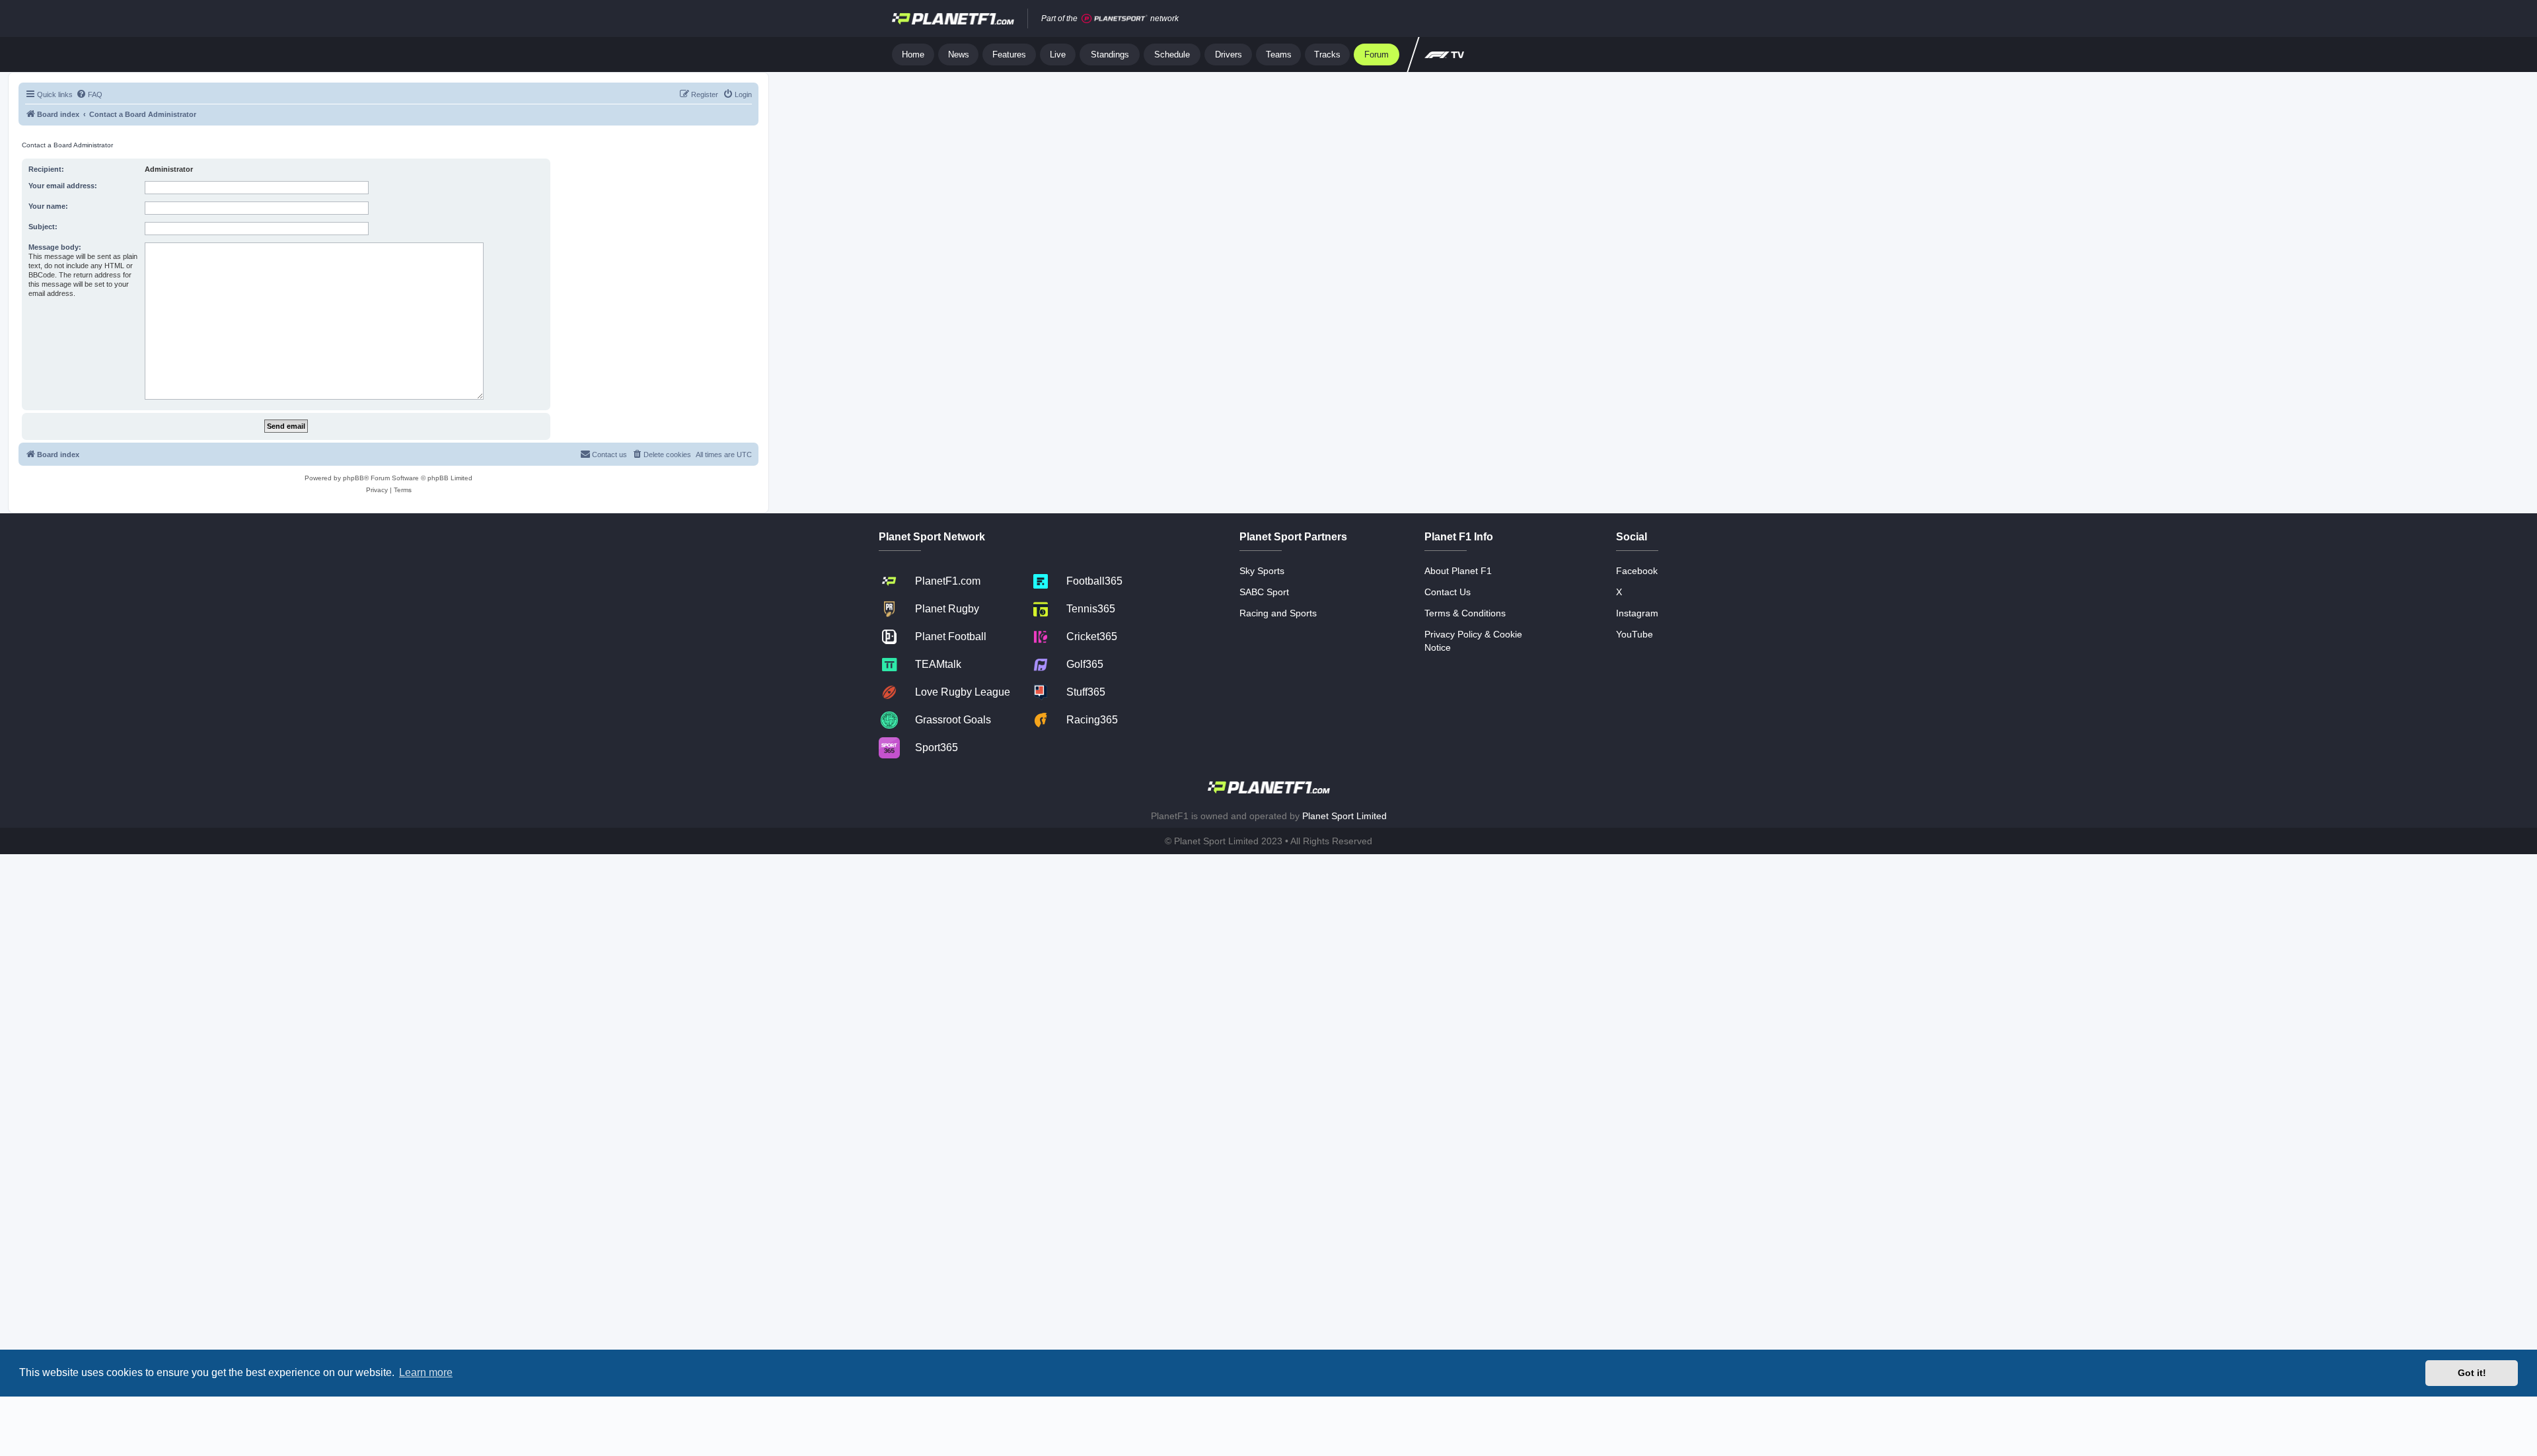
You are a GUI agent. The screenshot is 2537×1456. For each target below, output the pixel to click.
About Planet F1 (1458, 571)
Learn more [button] (426, 1372)
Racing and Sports (1278, 613)
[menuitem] (89, 94)
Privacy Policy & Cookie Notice (1473, 641)
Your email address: (63, 186)
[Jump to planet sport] (1115, 19)
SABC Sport (1264, 592)
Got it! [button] (2472, 1373)
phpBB (353, 478)
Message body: (55, 247)
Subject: (43, 227)
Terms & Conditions (1465, 613)
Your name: (48, 206)
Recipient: (46, 169)
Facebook (1637, 571)
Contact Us (1448, 592)
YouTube (1635, 634)
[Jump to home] (953, 18)
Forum (1377, 55)
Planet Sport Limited (1344, 816)
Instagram (1637, 613)
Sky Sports (1262, 571)
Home (913, 55)
